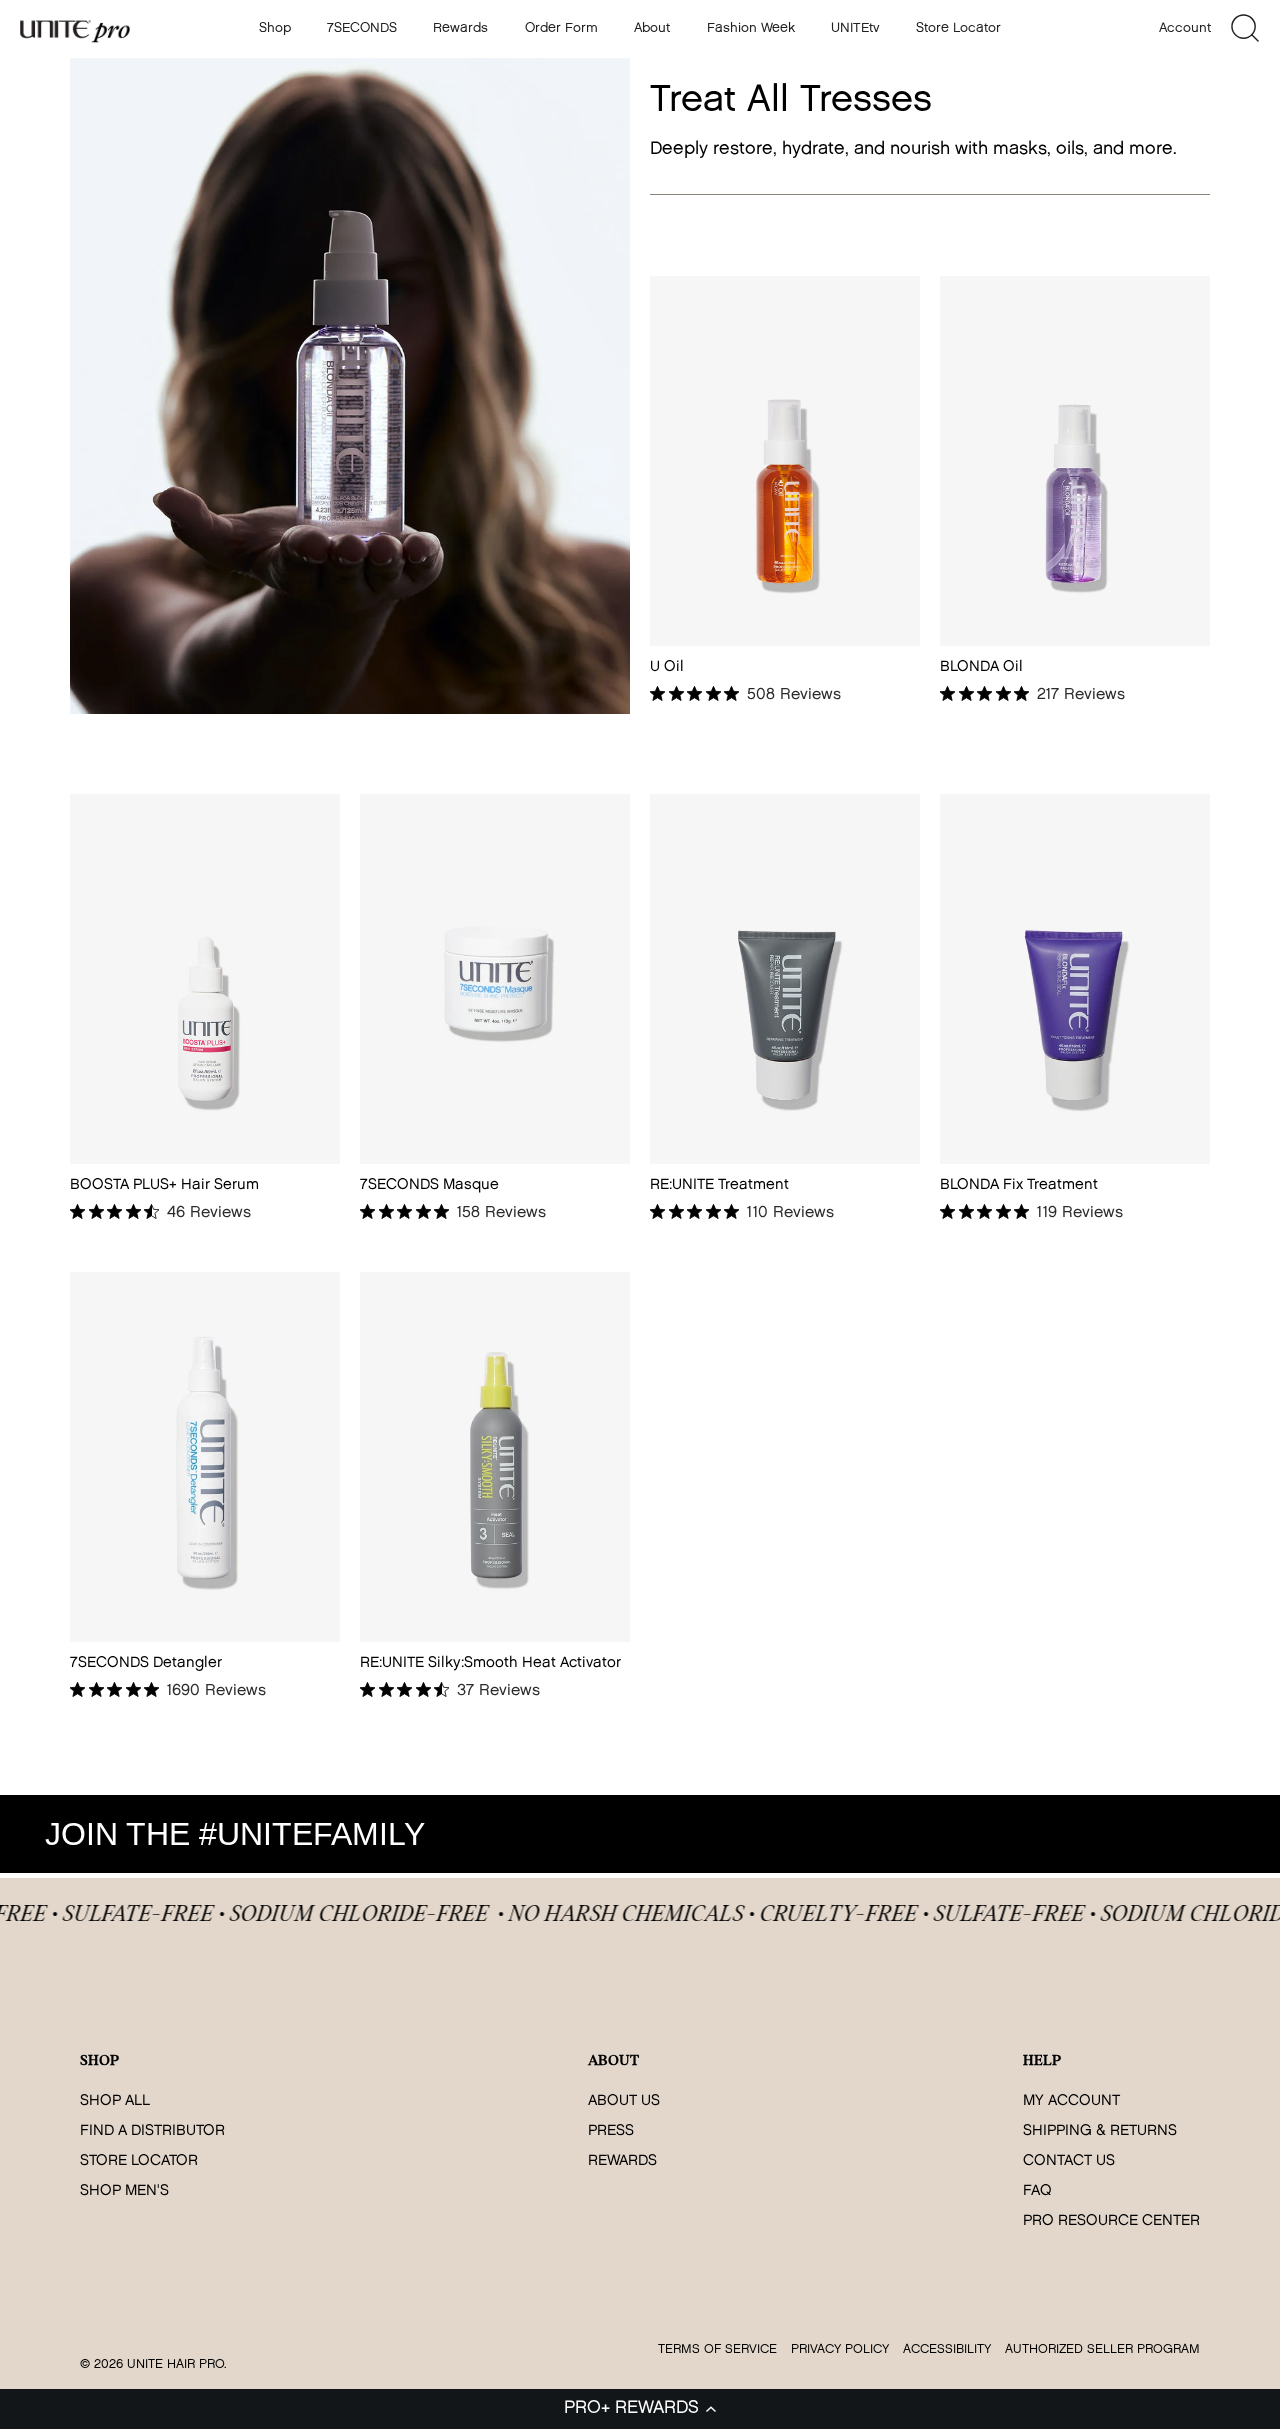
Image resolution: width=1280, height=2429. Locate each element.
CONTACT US (1069, 2161)
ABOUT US (624, 2101)
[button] (640, 2409)
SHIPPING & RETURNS (1100, 2131)
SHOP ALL (115, 2101)
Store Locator (958, 28)
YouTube (1148, 1834)
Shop (275, 28)
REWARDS (622, 2161)
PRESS (611, 2131)
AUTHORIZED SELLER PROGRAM (1102, 2349)
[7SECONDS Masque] (495, 978)
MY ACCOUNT (1071, 2101)
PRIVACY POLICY (840, 2349)
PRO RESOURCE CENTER (1111, 2221)
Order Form (561, 28)
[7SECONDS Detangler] (205, 1456)
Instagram (1032, 1834)
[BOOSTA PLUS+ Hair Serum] (205, 978)
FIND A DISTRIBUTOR (152, 2131)
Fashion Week (751, 28)
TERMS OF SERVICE (717, 2349)
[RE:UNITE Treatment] (785, 978)
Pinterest (1206, 1834)
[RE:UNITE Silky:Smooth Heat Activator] (495, 1456)
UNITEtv (855, 28)
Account (1185, 28)
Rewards (460, 28)
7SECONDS (362, 28)
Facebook (1090, 1834)
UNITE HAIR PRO (175, 2364)
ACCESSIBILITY (947, 2349)
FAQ (1037, 2191)
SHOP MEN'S (124, 2191)
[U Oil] (785, 460)
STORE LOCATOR (139, 2161)
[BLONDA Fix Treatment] (1075, 978)
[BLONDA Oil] (1075, 460)
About (652, 28)
